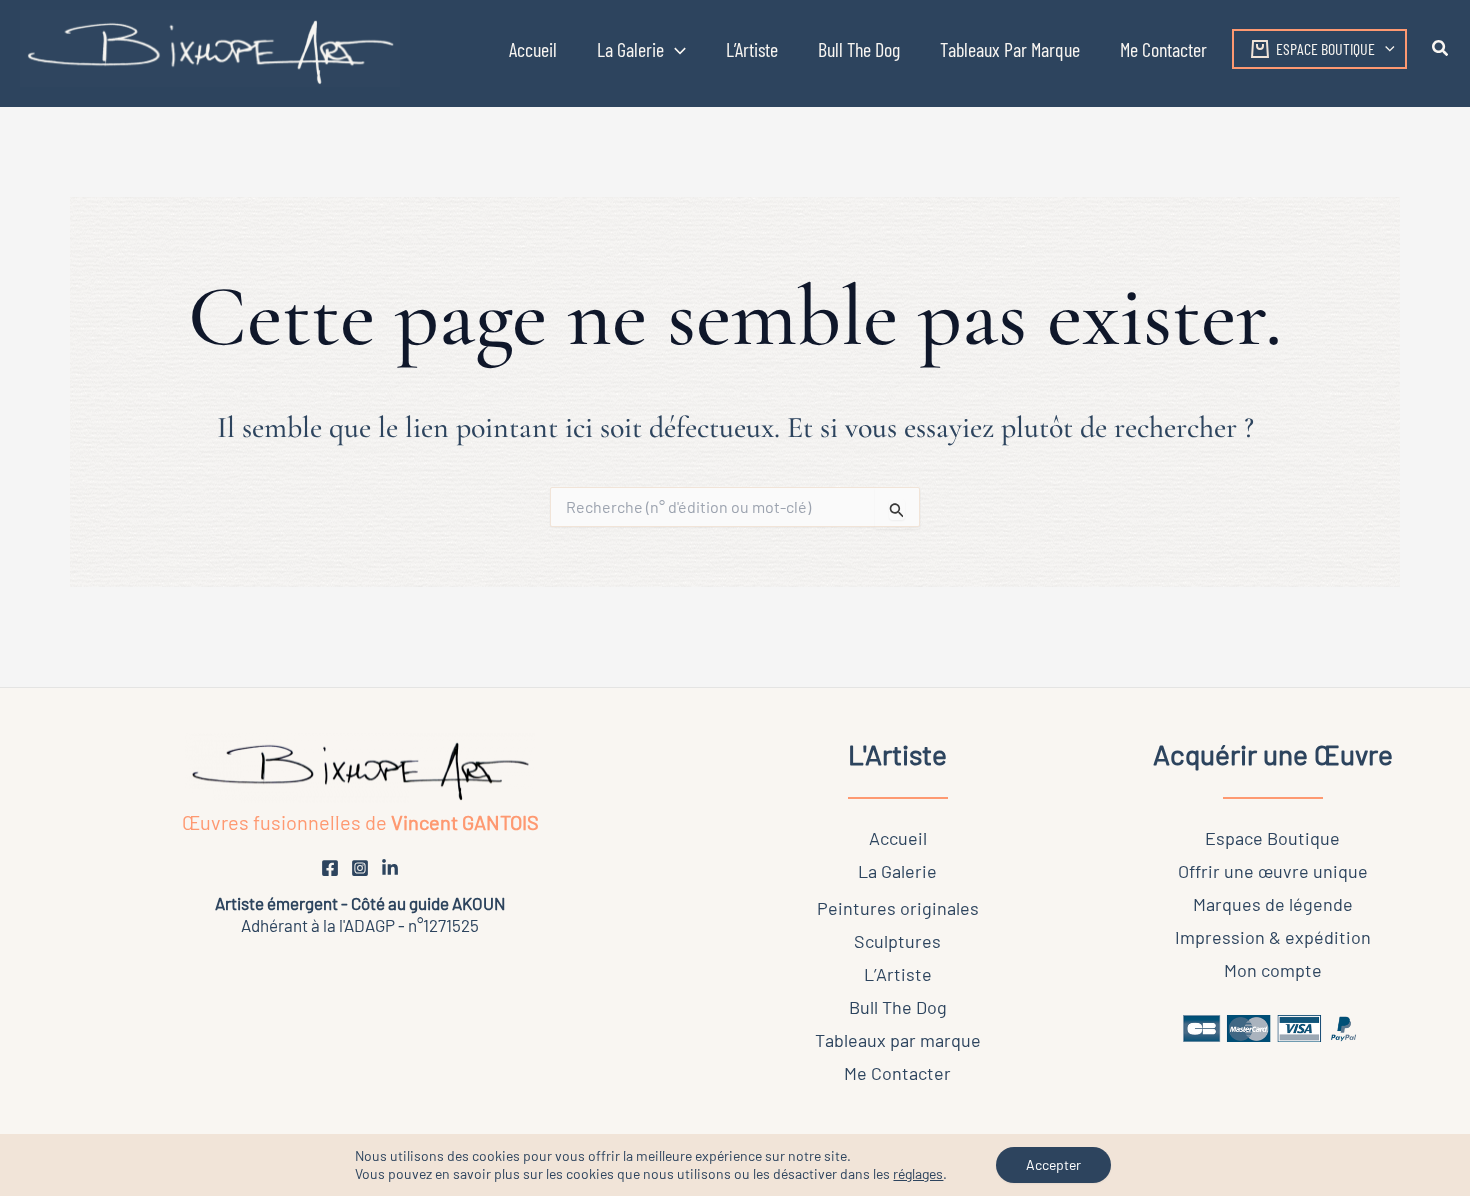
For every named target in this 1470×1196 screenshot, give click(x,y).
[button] (641, 49)
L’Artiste (898, 974)
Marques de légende (1273, 904)
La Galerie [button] (897, 871)
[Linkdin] (390, 868)
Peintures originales (898, 908)
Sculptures (897, 941)
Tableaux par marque (898, 1040)
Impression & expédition (1273, 937)
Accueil (898, 838)
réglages (918, 1173)
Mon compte (1273, 970)
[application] (675, 49)
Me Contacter (897, 1073)
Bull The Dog (898, 1007)
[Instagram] (360, 868)
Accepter (1053, 1164)
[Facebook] (330, 868)
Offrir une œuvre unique (1273, 871)
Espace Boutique (1272, 838)
